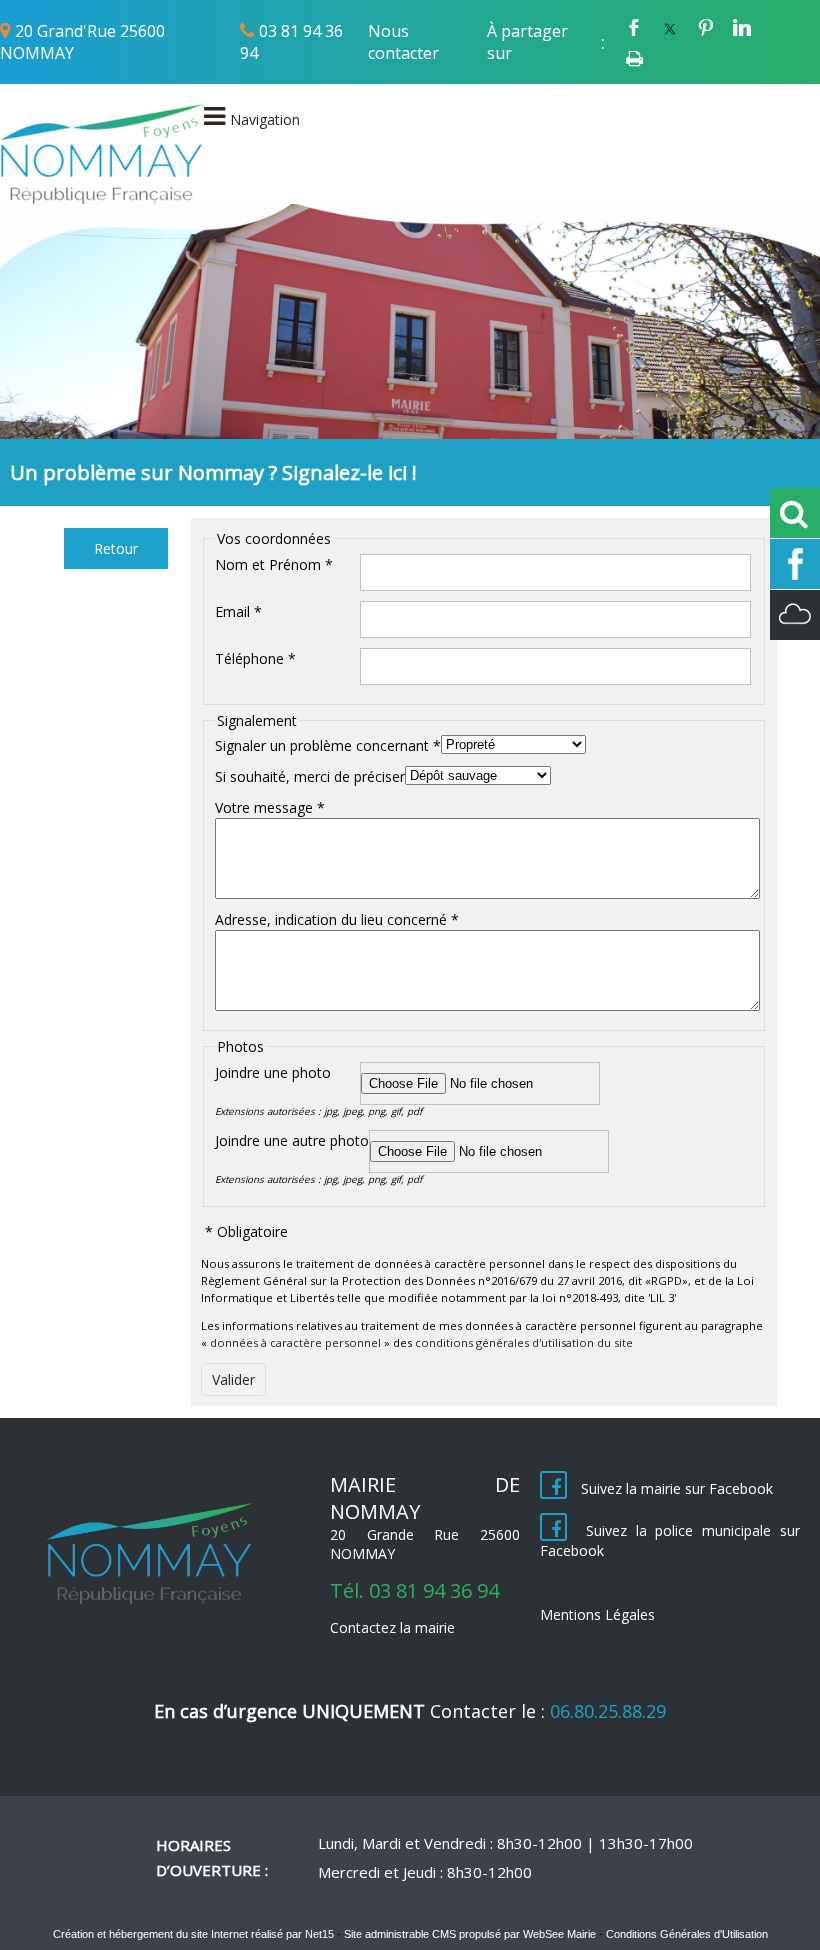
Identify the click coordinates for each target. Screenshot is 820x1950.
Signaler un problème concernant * (328, 745)
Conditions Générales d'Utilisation (687, 1934)
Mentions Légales (597, 1614)
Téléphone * (255, 658)
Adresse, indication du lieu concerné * (337, 919)
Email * (238, 611)
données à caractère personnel (295, 1342)
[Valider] (233, 1379)
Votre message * (270, 807)
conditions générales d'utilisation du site (524, 1342)
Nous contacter (403, 42)
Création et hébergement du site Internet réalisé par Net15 (193, 1934)
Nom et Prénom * (274, 564)
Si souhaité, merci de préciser (310, 776)
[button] (116, 548)
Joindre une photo (273, 1072)
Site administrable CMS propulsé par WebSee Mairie (470, 1934)
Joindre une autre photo (292, 1140)
